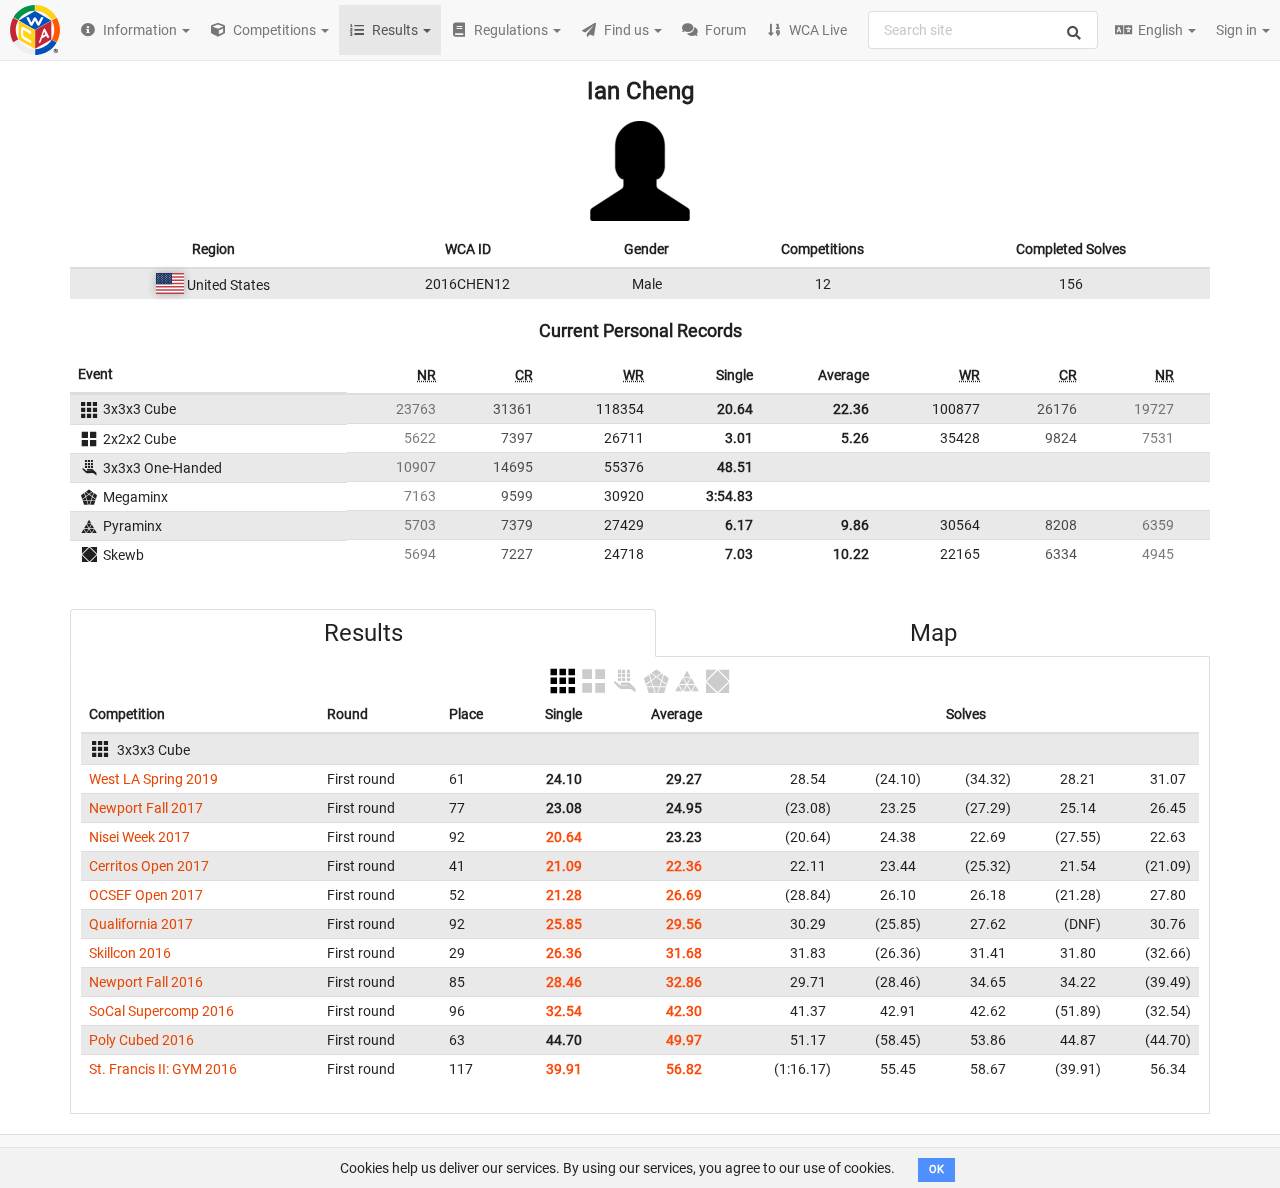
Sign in (1238, 30)
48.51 (735, 467)
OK (936, 1169)
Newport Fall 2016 (146, 982)
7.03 (739, 554)
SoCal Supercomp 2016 (161, 1011)
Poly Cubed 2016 (141, 1040)
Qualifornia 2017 (141, 924)
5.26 (855, 438)
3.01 (739, 438)
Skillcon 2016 (130, 953)
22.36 (851, 409)
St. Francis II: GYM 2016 (163, 1069)
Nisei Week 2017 (139, 837)
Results (363, 633)
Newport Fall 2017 (146, 808)
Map (933, 633)
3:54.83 (729, 496)
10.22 (851, 554)
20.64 (735, 409)
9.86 (855, 525)
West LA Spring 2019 (153, 779)
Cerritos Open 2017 (149, 866)
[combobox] (983, 30)
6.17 (739, 525)
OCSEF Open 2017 (146, 895)
